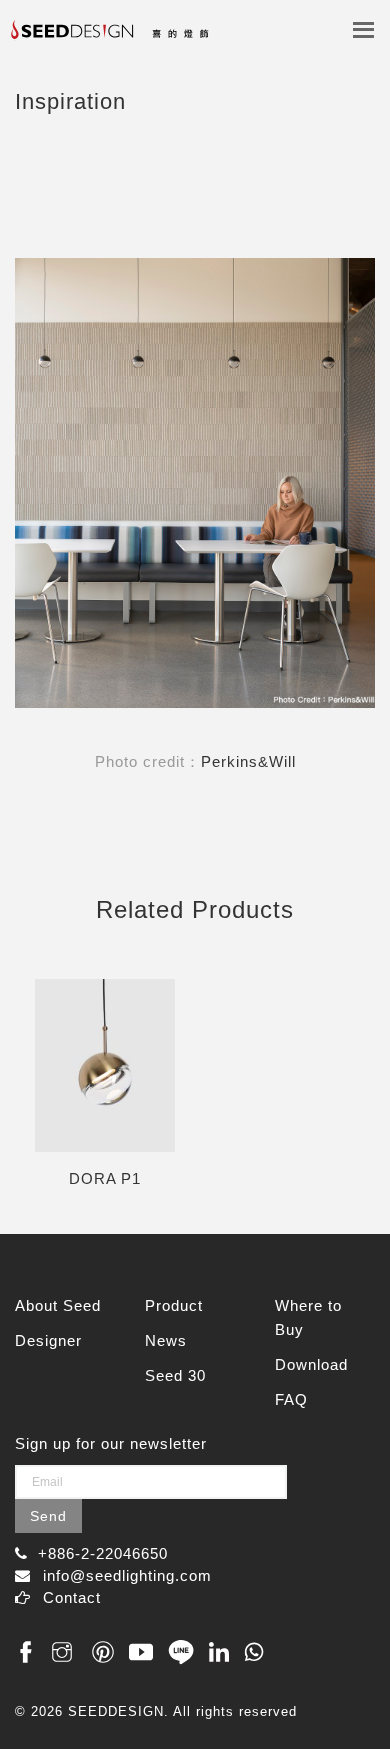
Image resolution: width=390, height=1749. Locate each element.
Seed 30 (175, 1375)
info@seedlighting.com (127, 1575)
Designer (48, 1340)
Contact (72, 1597)
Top (352, 1691)
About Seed (58, 1305)
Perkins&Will (248, 761)
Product (174, 1305)
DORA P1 (105, 1178)
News (166, 1340)
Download (311, 1364)
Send (48, 1516)
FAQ (291, 1399)
